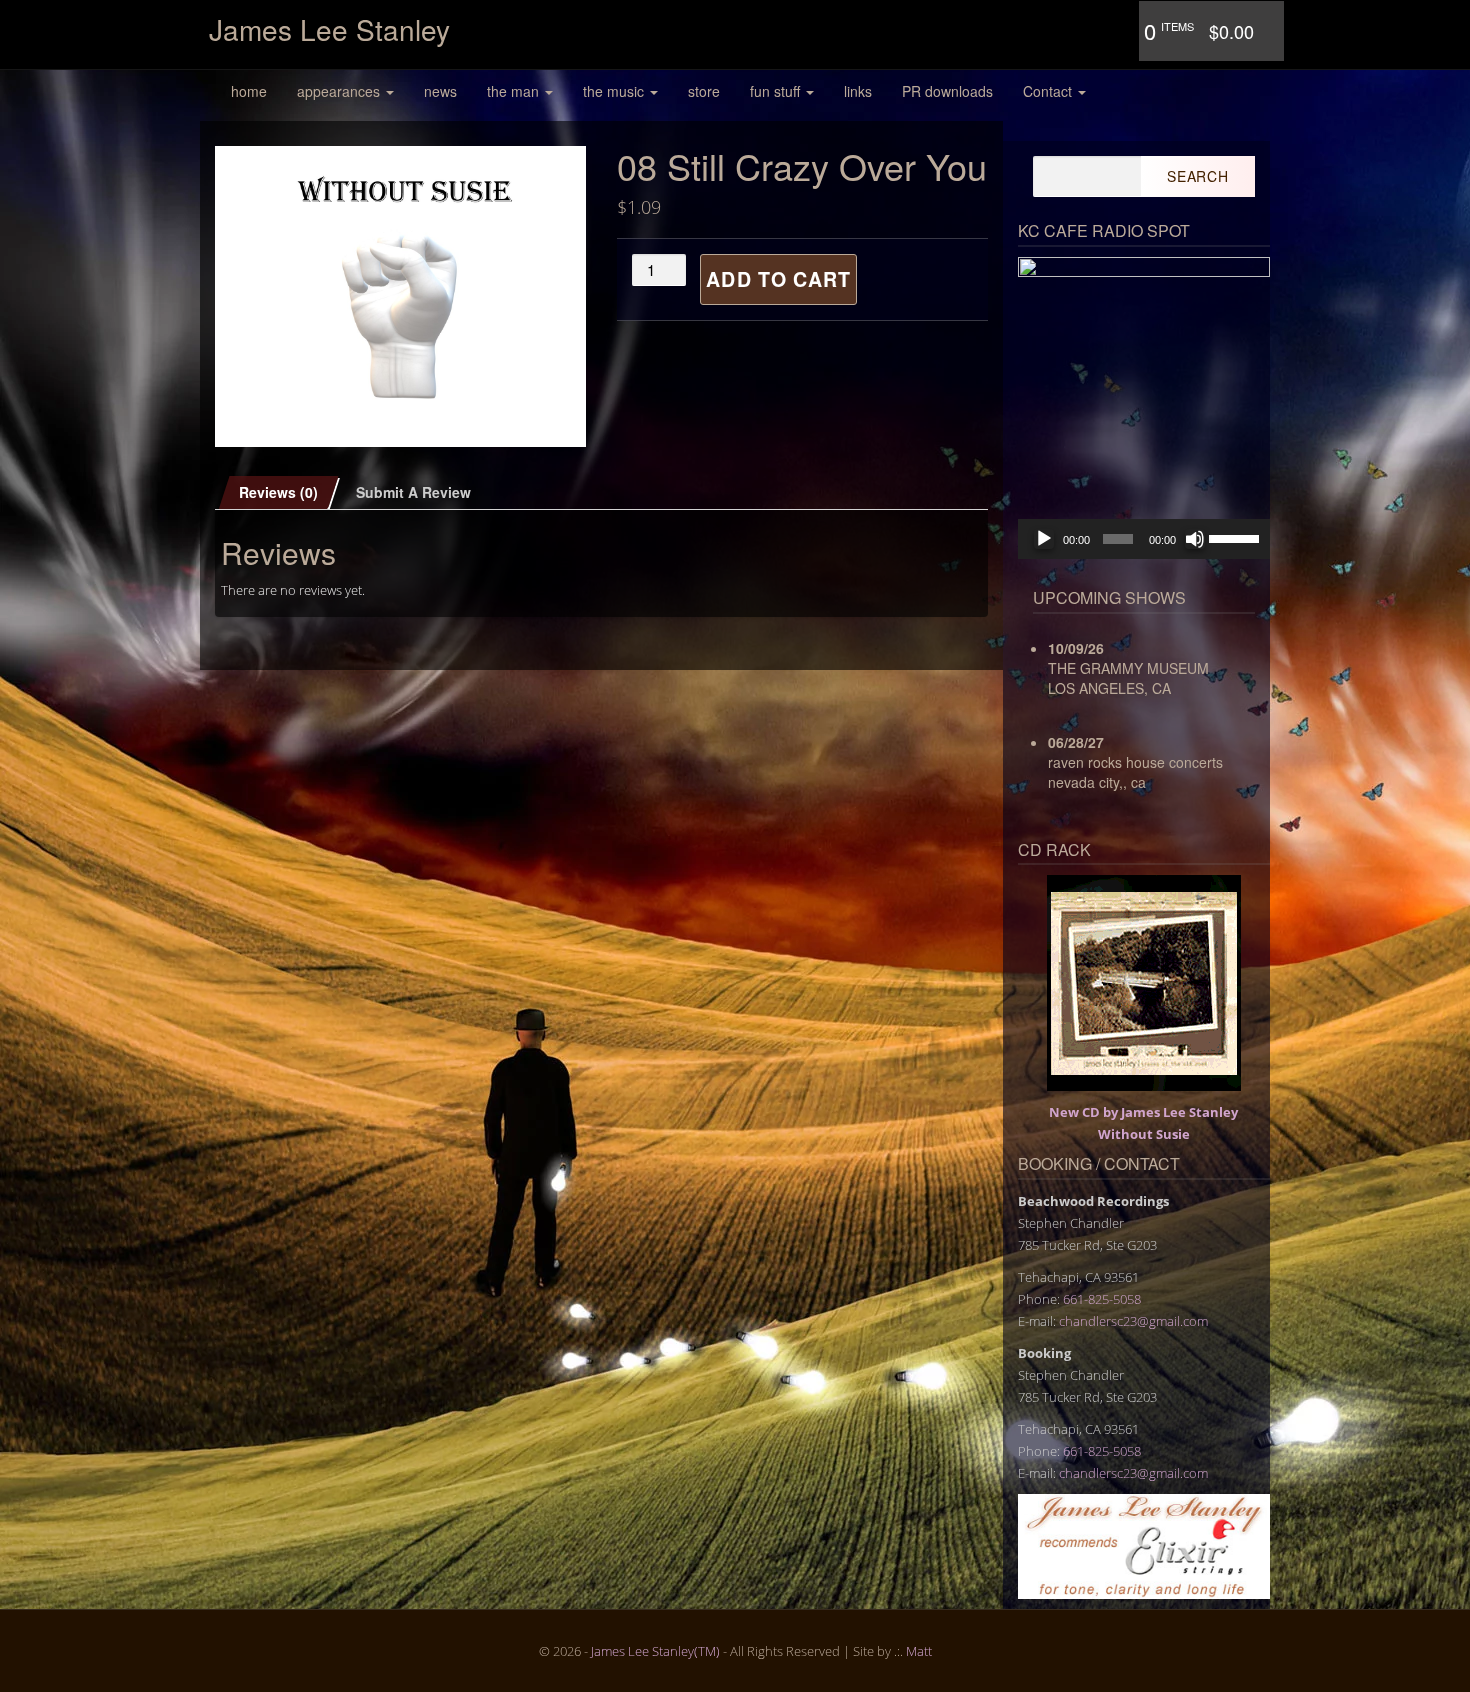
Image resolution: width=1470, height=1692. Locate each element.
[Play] (1044, 539)
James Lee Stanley (329, 29)
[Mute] (1195, 539)
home (249, 91)
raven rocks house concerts (1135, 762)
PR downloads (947, 91)
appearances (340, 91)
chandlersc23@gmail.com (1133, 1321)
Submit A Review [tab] (413, 492)
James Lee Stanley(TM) (655, 1651)
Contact (1049, 91)
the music (615, 91)
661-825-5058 (1102, 1299)
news (440, 91)
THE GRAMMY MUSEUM (1128, 668)
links (858, 91)
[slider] (1234, 537)
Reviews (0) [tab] (278, 492)
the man (515, 91)
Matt (919, 1651)
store (704, 91)
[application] (1144, 539)
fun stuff (777, 91)
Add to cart (778, 279)
